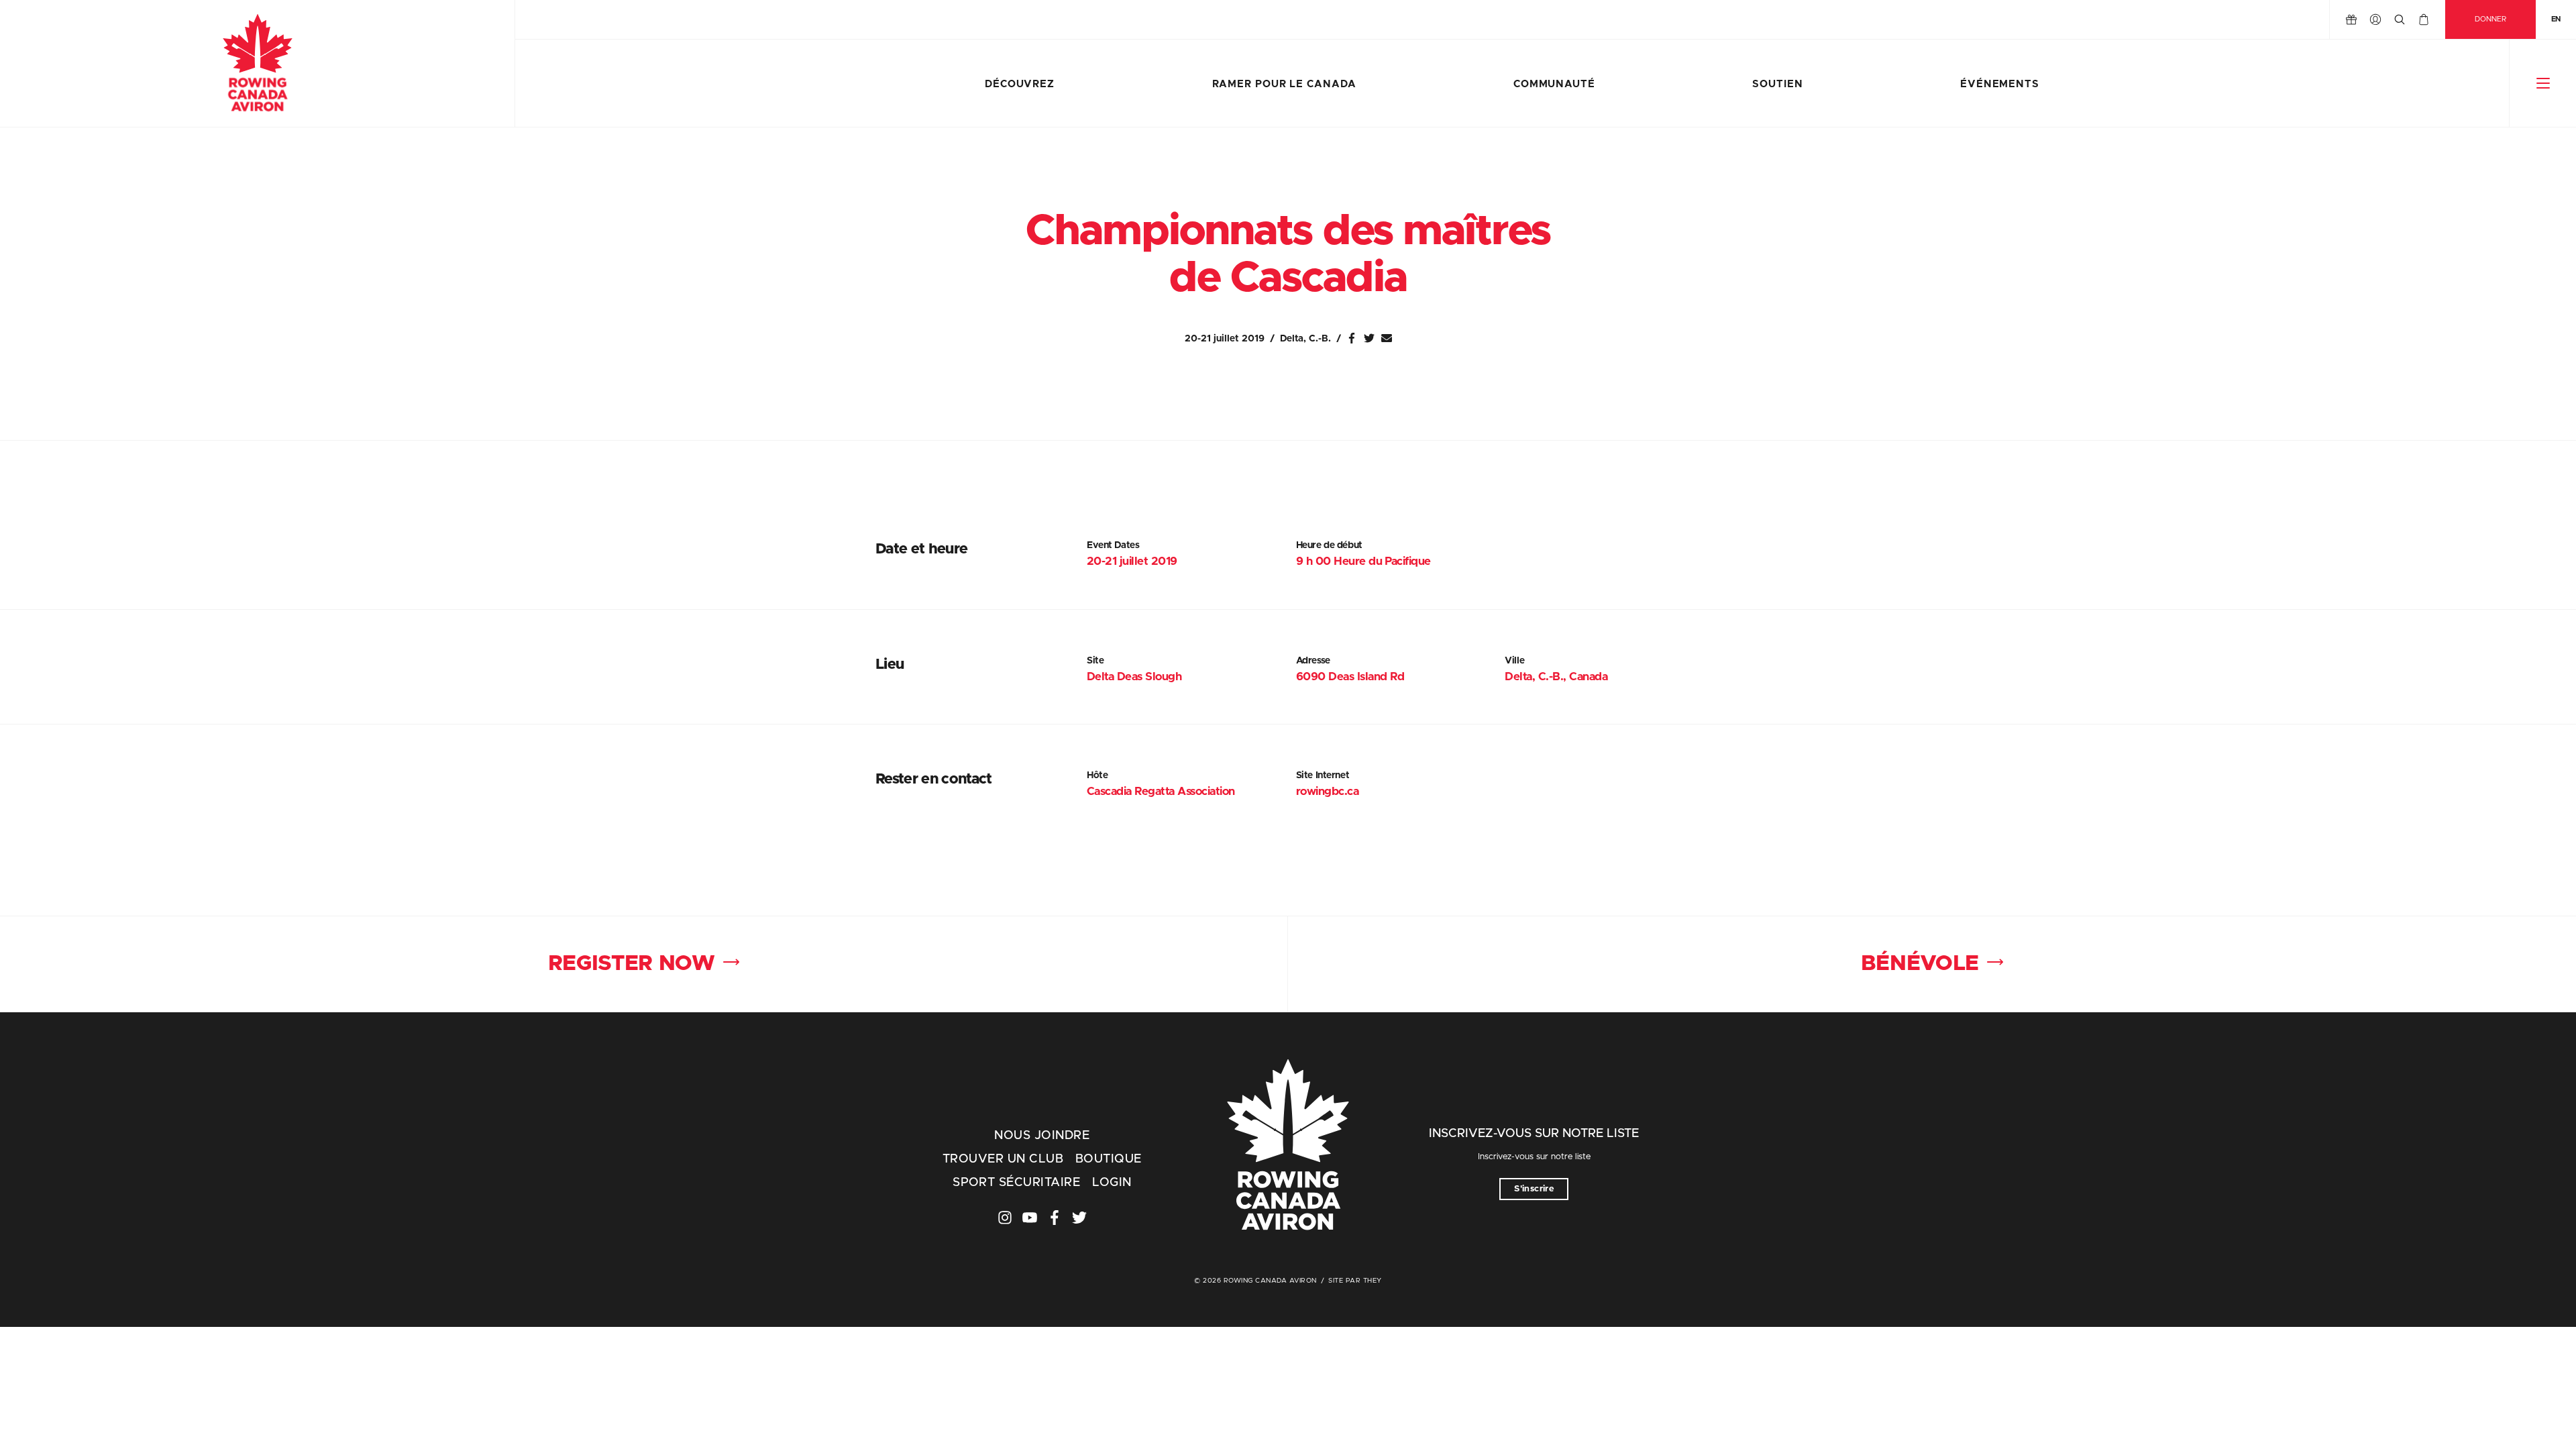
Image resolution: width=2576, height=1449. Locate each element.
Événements (2000, 84)
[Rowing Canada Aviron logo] (1288, 1146)
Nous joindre (1042, 1136)
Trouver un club (1003, 1159)
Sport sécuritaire (1016, 1183)
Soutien (1777, 84)
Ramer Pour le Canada (1284, 84)
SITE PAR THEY (1355, 1281)
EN (2556, 19)
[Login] (2375, 19)
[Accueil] (257, 64)
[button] (2543, 83)
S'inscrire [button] (1534, 1189)
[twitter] (1079, 1218)
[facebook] (1055, 1218)
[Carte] (2424, 19)
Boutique (1109, 1159)
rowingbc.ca (1327, 791)
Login (1112, 1183)
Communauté (1554, 84)
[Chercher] (2400, 19)
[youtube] (1030, 1218)
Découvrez (1020, 84)
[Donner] (2351, 19)
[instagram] (1005, 1218)
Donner (2490, 19)
